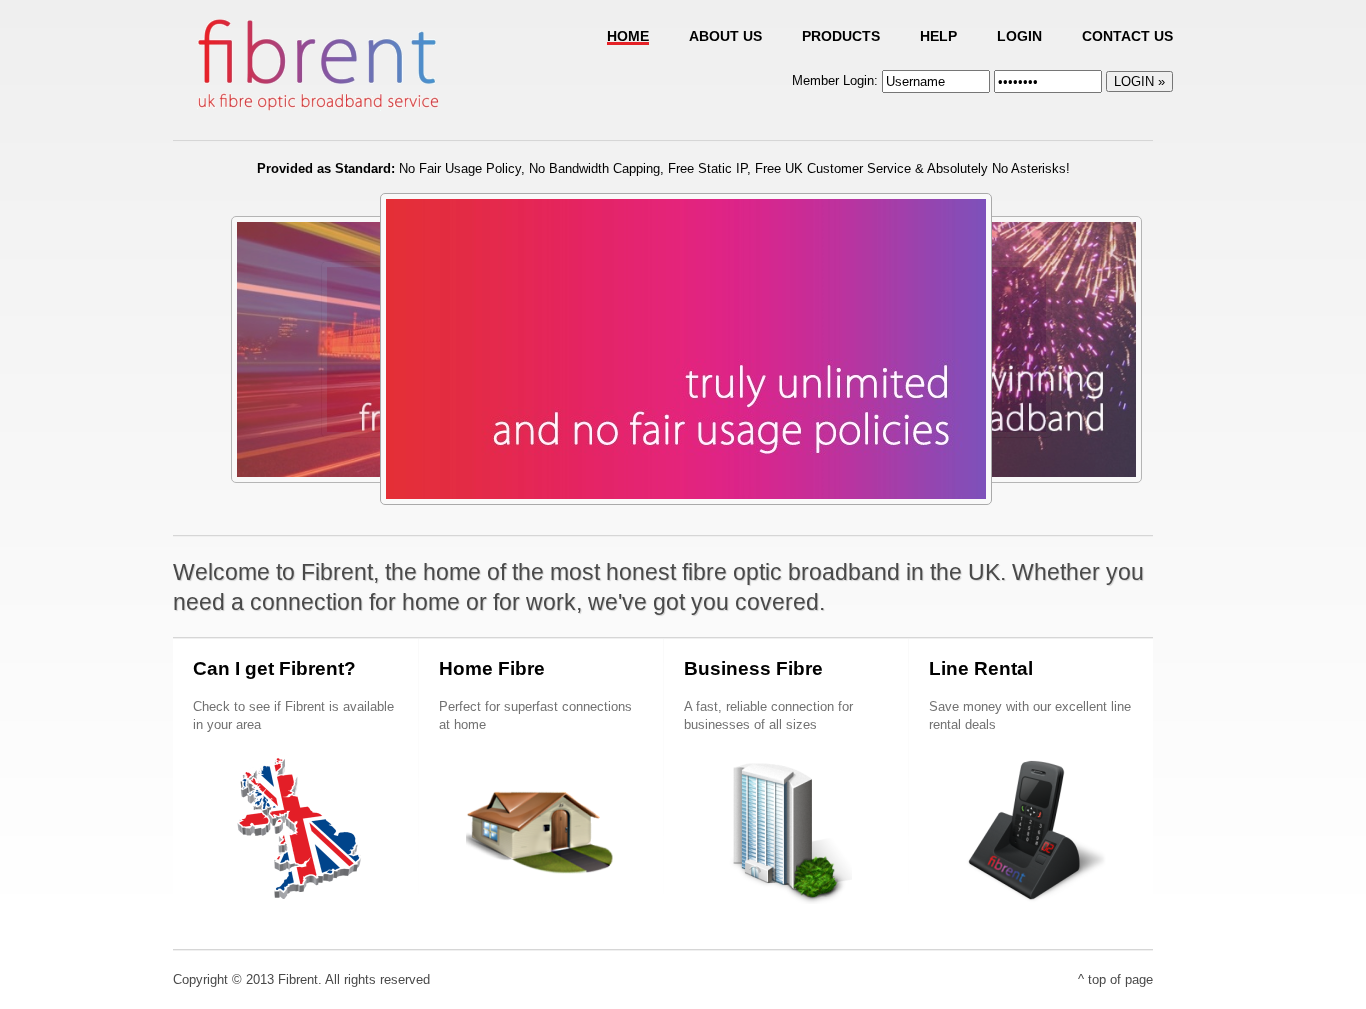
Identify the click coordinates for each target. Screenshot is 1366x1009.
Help (938, 36)
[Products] (686, 495)
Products (841, 36)
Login (1019, 36)
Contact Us (1127, 36)
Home (628, 36)
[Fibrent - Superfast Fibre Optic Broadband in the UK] (318, 115)
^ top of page (1115, 979)
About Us (725, 36)
